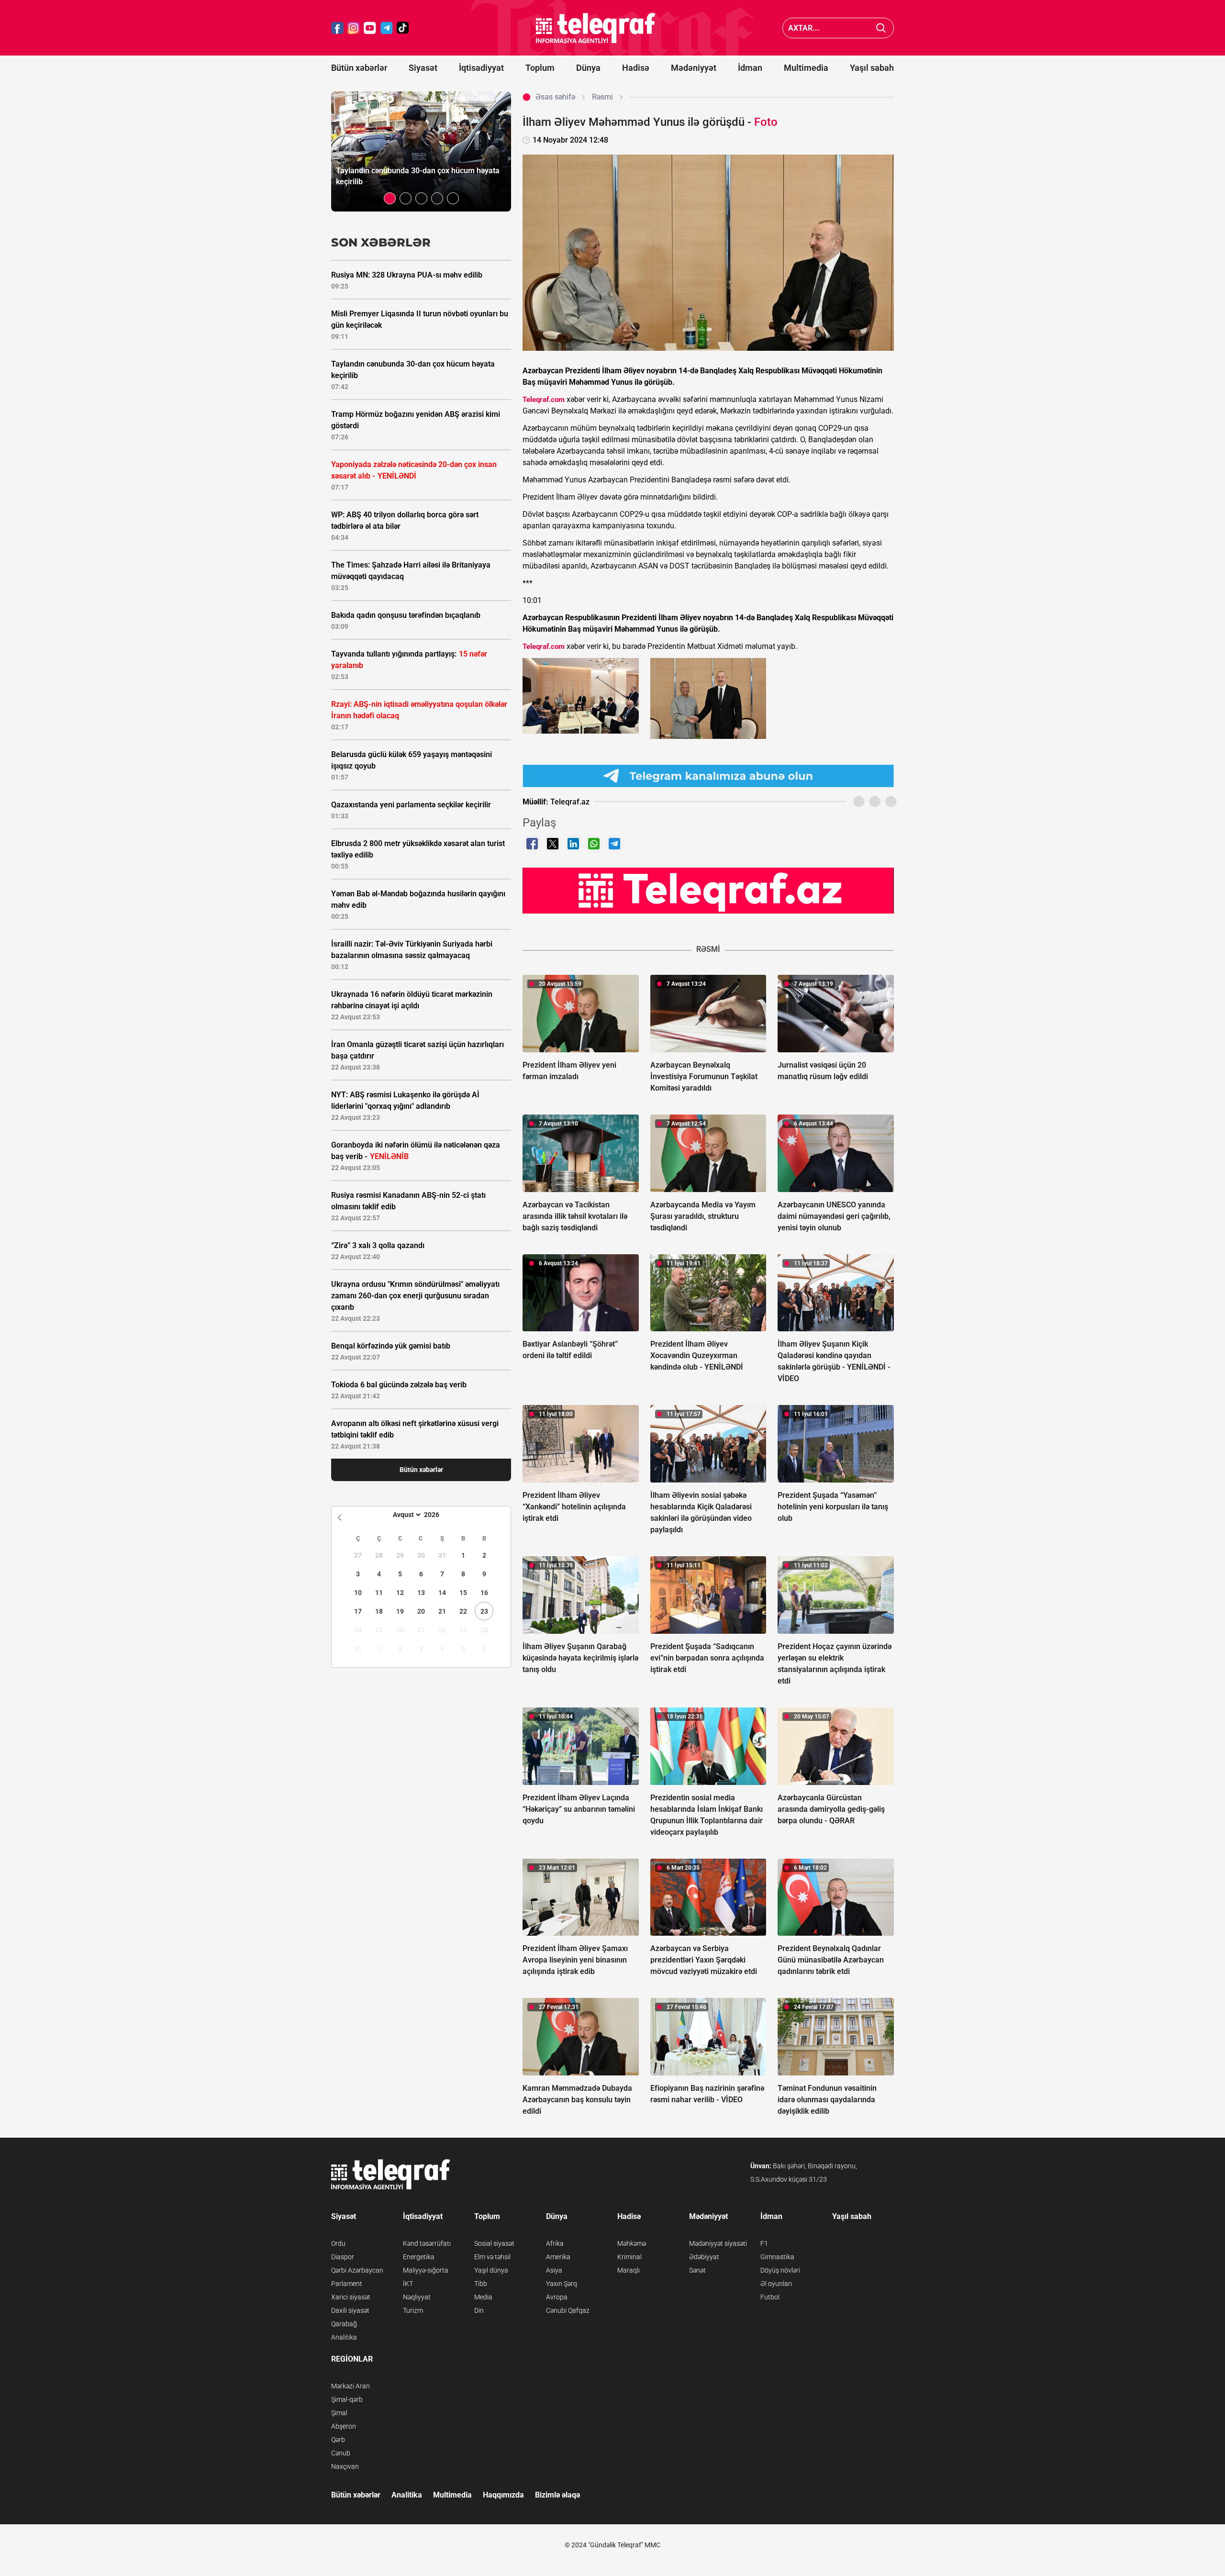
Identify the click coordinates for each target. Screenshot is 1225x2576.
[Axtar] (881, 28)
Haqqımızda (503, 2495)
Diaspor (343, 2257)
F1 (764, 2243)
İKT (408, 2284)
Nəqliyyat (417, 2297)
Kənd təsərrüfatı (427, 2243)
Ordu (338, 2243)
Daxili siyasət (350, 2310)
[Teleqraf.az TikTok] (403, 28)
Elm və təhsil (492, 2257)
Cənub (341, 2453)
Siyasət (423, 68)
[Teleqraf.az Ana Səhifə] (596, 28)
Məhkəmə (632, 2243)
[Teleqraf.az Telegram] (387, 28)
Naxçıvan (345, 2466)
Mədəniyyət (694, 68)
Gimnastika (777, 2257)
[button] (390, 198)
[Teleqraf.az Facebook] (337, 28)
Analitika (344, 2337)
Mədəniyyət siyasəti (718, 2243)
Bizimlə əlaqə (557, 2495)
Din (479, 2310)
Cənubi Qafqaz (568, 2310)
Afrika (555, 2243)
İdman (750, 68)
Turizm (413, 2310)
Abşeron (344, 2426)
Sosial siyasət (494, 2243)
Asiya (554, 2270)
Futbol (770, 2297)
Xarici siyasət (351, 2297)
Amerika (558, 2257)
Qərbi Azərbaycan (357, 2270)
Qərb (338, 2440)
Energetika (419, 2257)
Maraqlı (629, 2270)
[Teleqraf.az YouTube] (370, 28)
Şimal (339, 2413)
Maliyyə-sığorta (426, 2270)
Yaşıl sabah (872, 68)
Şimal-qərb (347, 2399)
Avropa (557, 2297)
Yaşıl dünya (491, 2270)
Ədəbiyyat (704, 2257)
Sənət (697, 2270)
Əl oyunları (776, 2284)
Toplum (540, 68)
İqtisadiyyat (481, 68)
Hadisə (636, 68)
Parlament (347, 2284)
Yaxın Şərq (562, 2284)
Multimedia (806, 68)
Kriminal (629, 2257)
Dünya (588, 68)
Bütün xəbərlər (359, 68)
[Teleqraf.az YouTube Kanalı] (708, 890)
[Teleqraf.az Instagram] (354, 28)
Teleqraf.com (544, 400)
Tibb (481, 2284)
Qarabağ (344, 2324)
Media (483, 2297)
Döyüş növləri (780, 2270)
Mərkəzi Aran (351, 2386)
